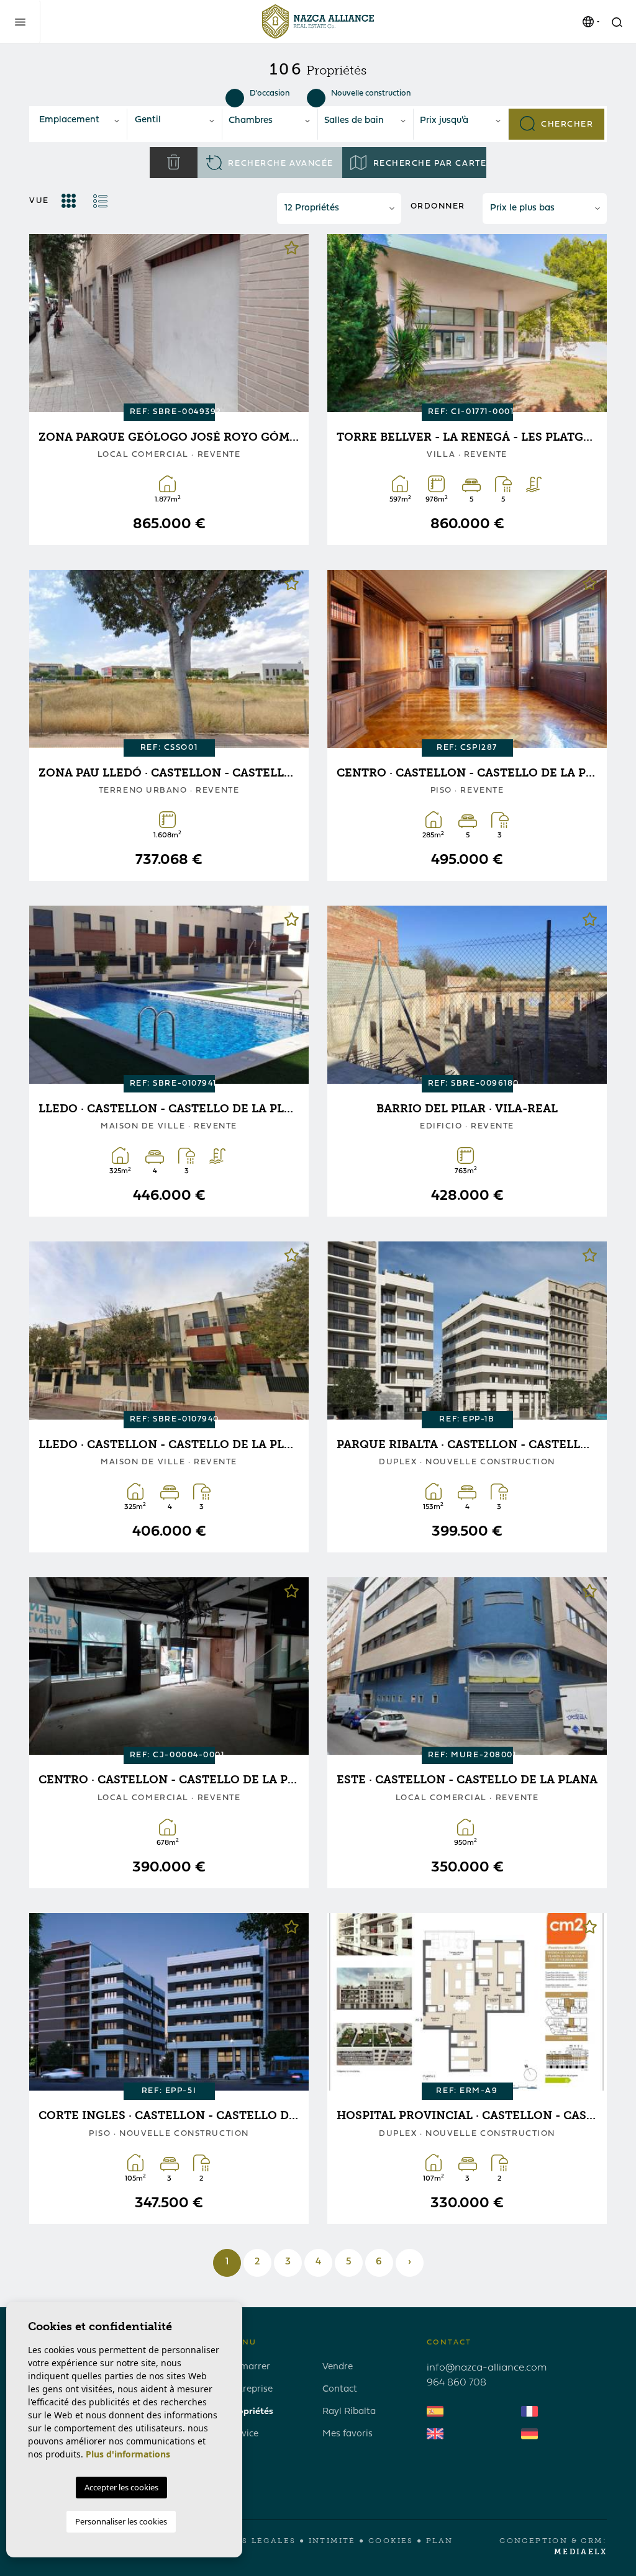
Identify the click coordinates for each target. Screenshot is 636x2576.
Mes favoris (348, 2434)
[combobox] (79, 121)
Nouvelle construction (371, 93)
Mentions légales (245, 2541)
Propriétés (251, 2412)
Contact (340, 2389)
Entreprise (250, 2389)
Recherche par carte (428, 164)
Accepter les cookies (121, 2487)
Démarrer (249, 2367)
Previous (48, 323)
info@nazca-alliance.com (487, 2368)
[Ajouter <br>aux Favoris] (292, 251)
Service (243, 2434)
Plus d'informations (128, 2454)
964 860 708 (457, 2383)
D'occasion (270, 93)
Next (290, 323)
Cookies (391, 2541)
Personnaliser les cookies (121, 2521)
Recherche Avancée (279, 164)
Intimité (332, 2541)
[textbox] (79, 121)
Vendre (338, 2367)
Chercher (566, 124)
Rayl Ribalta (349, 2412)
